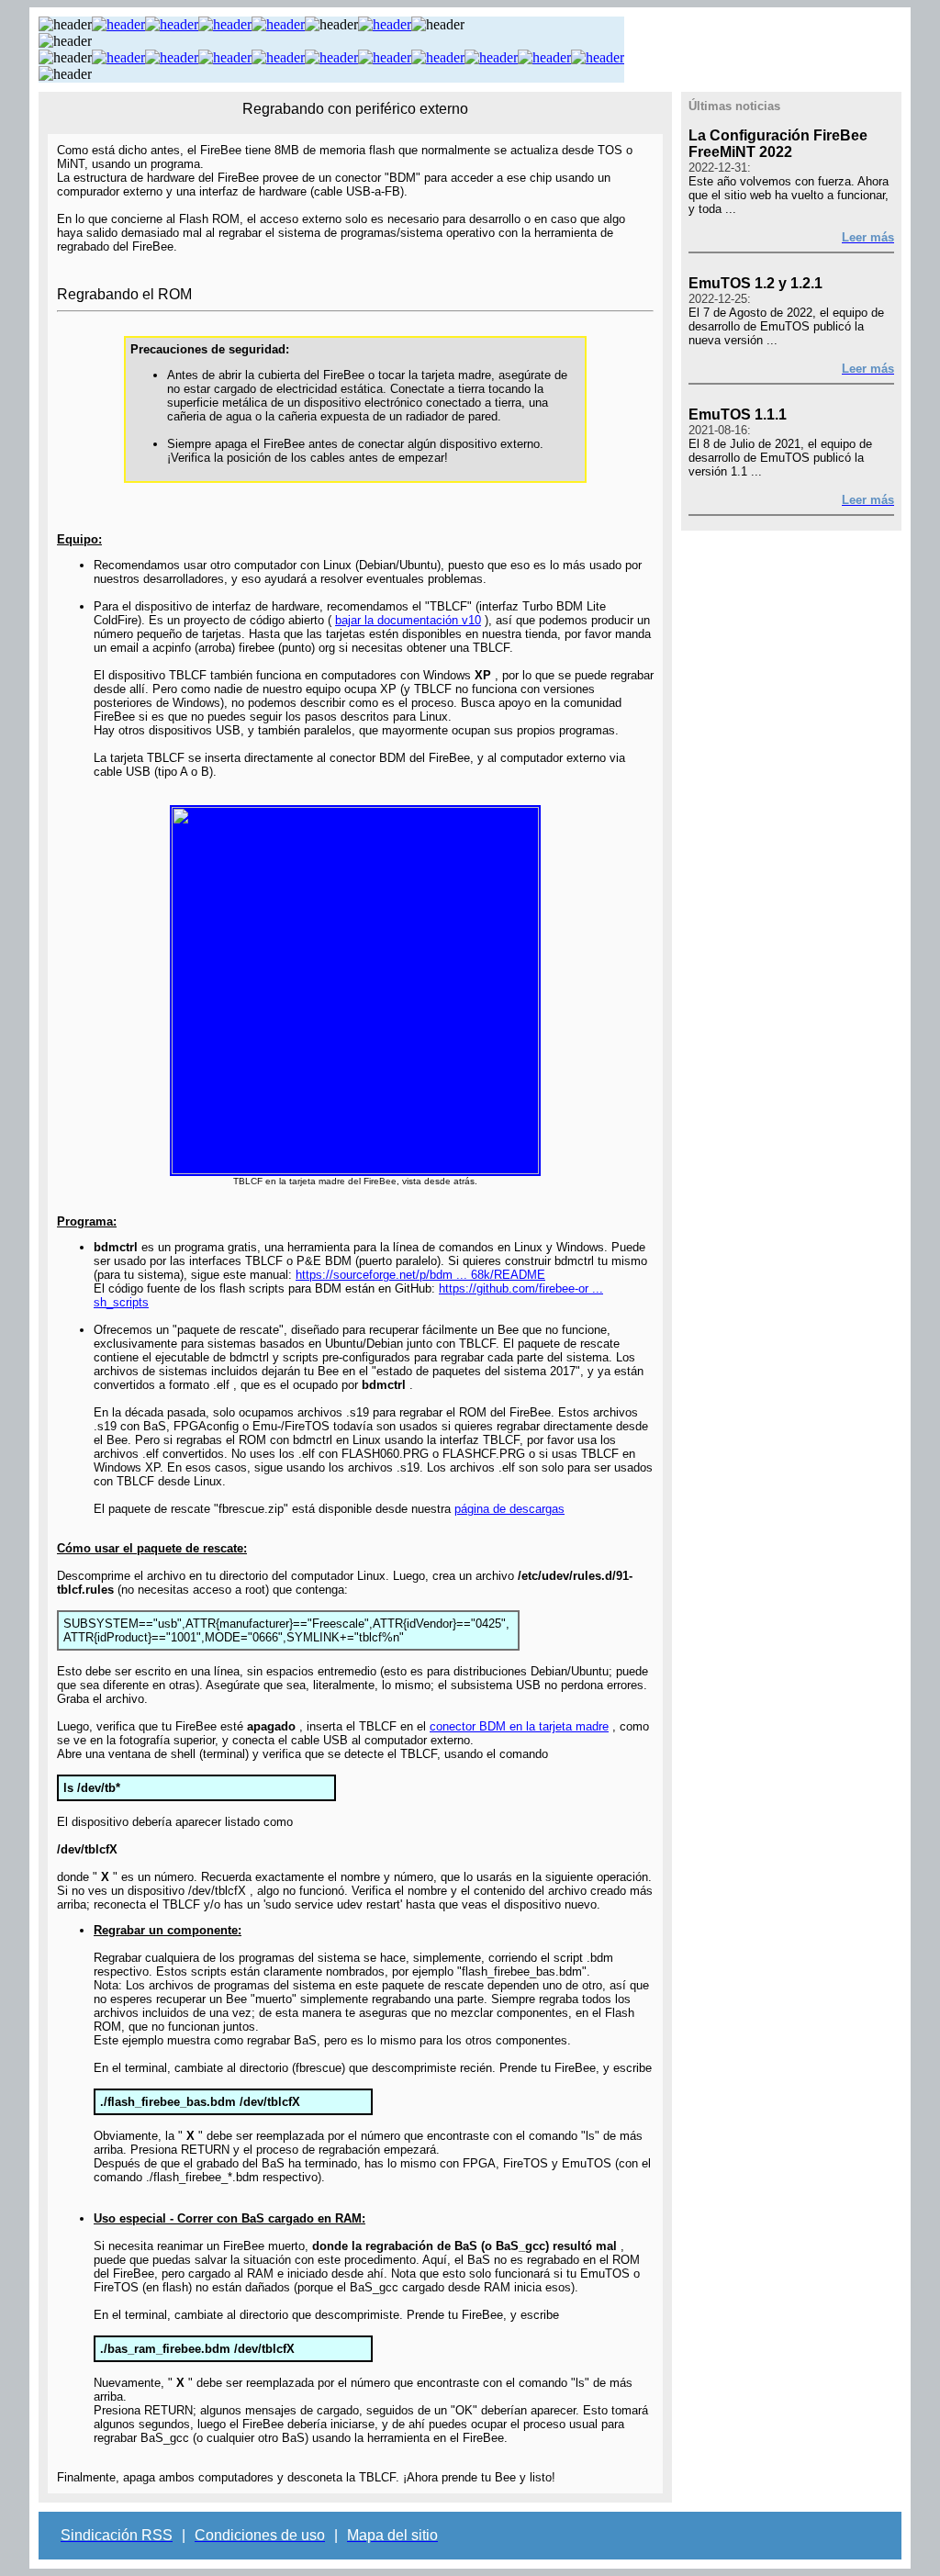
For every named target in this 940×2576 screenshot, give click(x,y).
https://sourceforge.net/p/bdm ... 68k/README (420, 1275)
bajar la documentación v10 (408, 620)
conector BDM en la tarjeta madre (519, 1726)
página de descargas (509, 1509)
